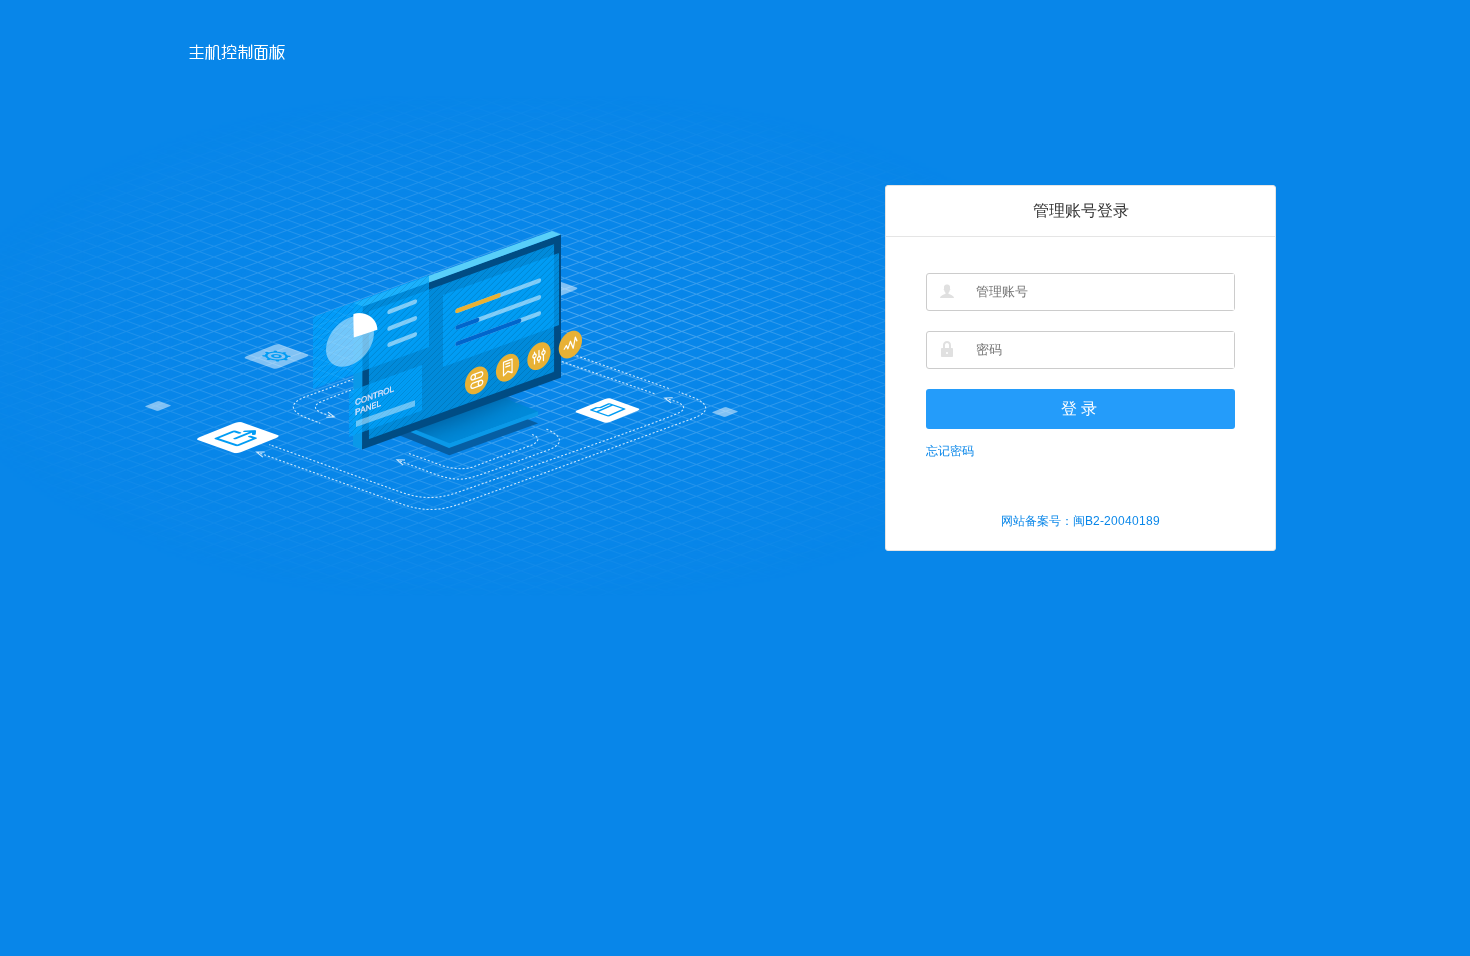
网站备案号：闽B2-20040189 (1080, 521)
